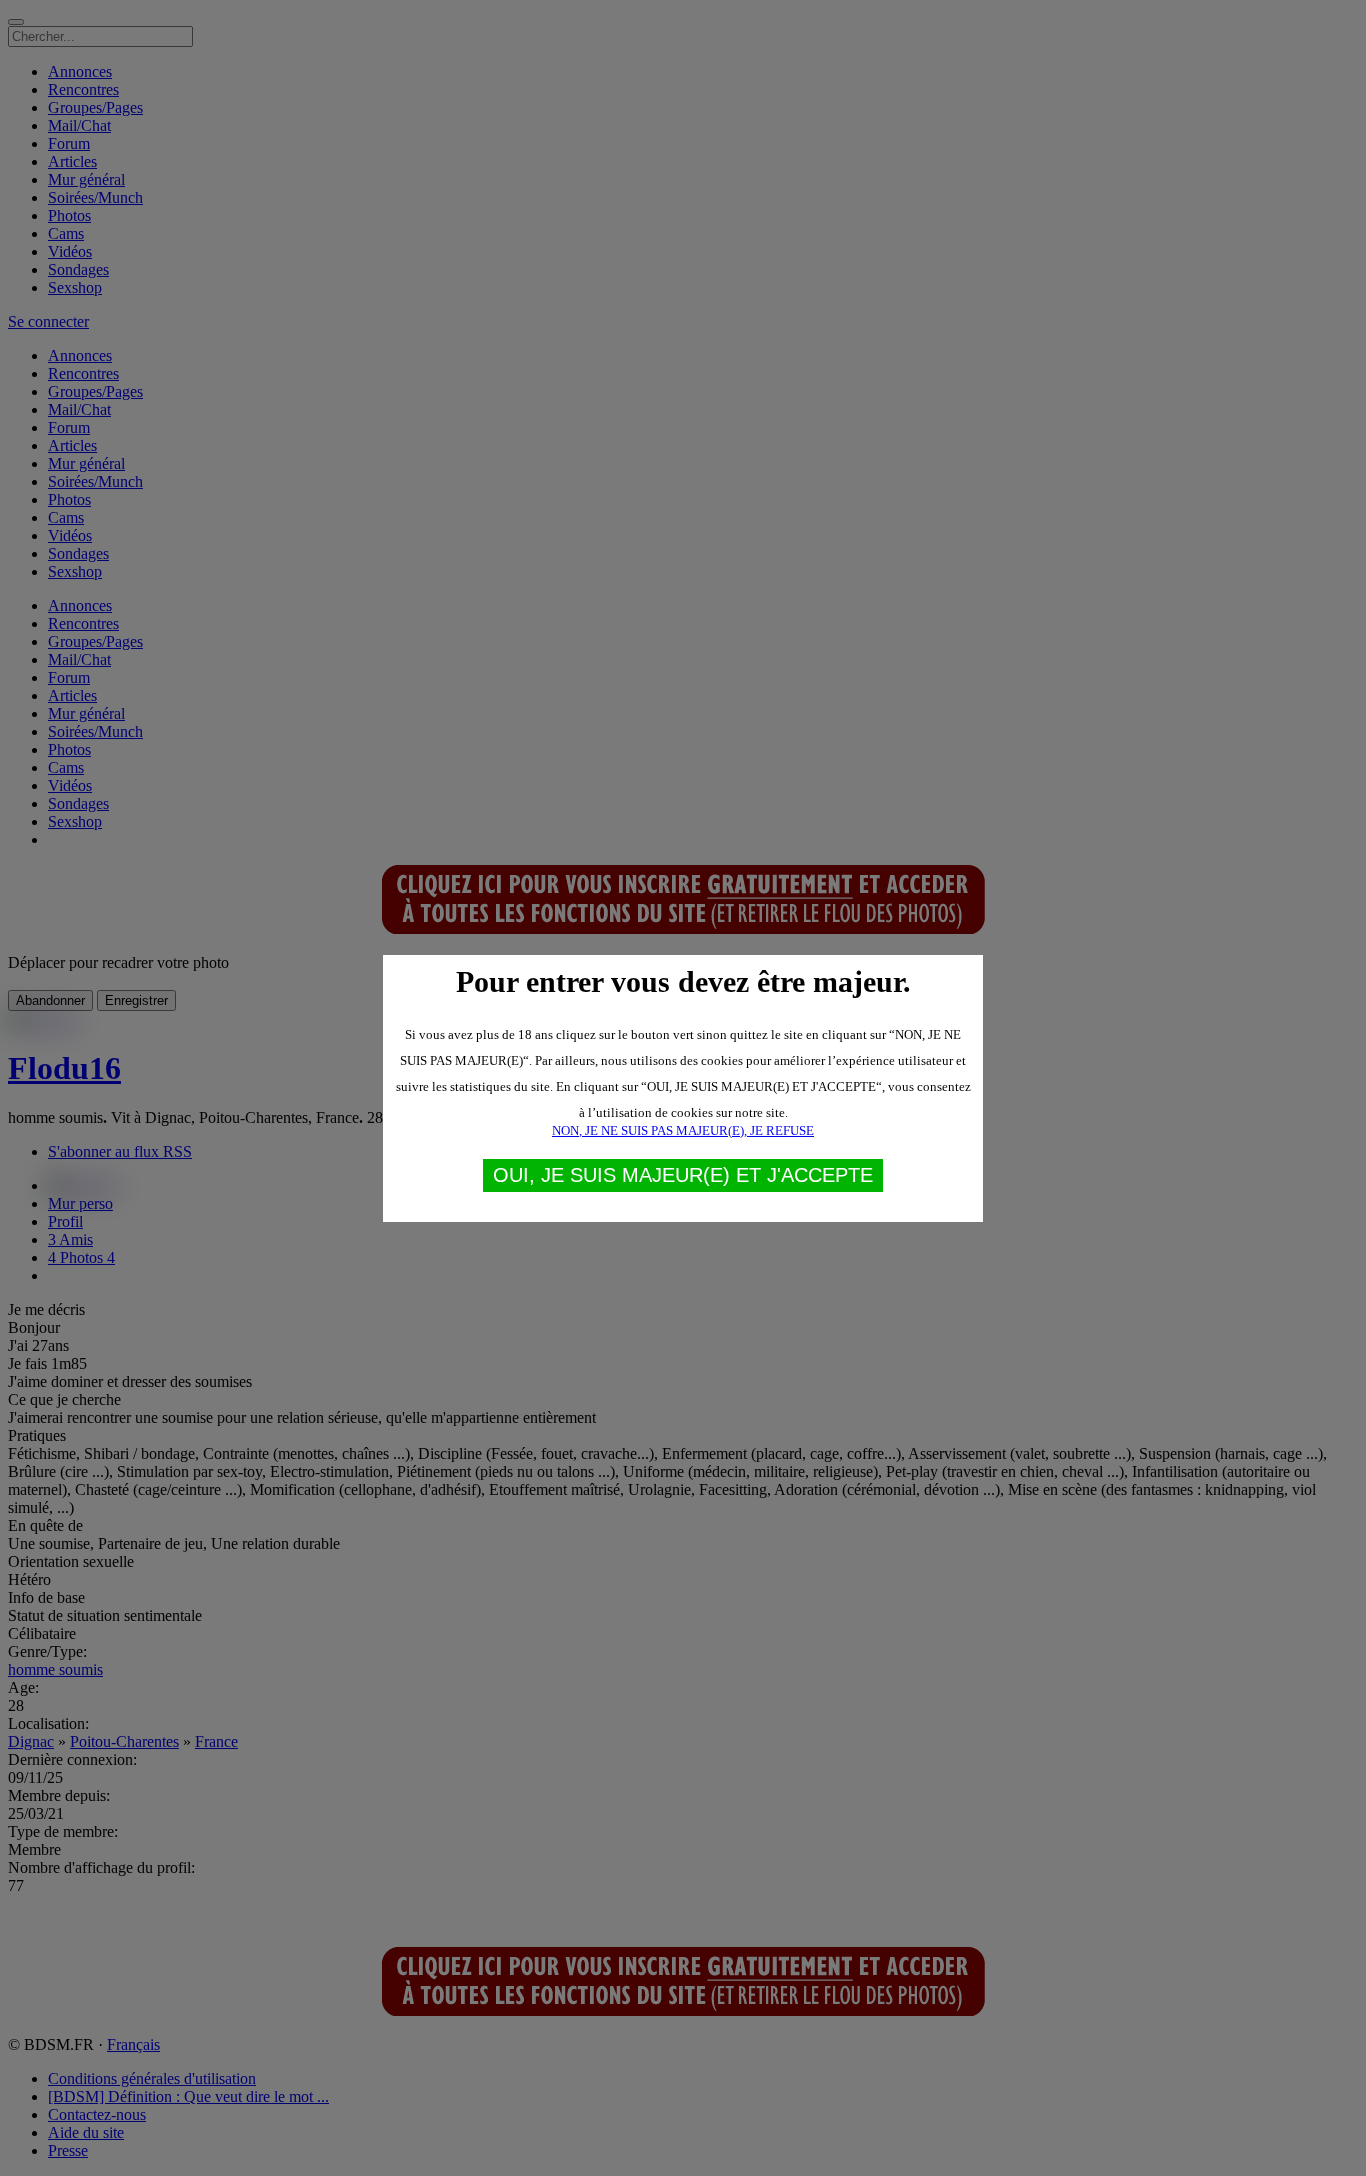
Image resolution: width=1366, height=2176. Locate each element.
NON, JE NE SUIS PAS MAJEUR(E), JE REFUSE (683, 1130)
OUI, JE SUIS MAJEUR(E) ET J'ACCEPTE (683, 1175)
